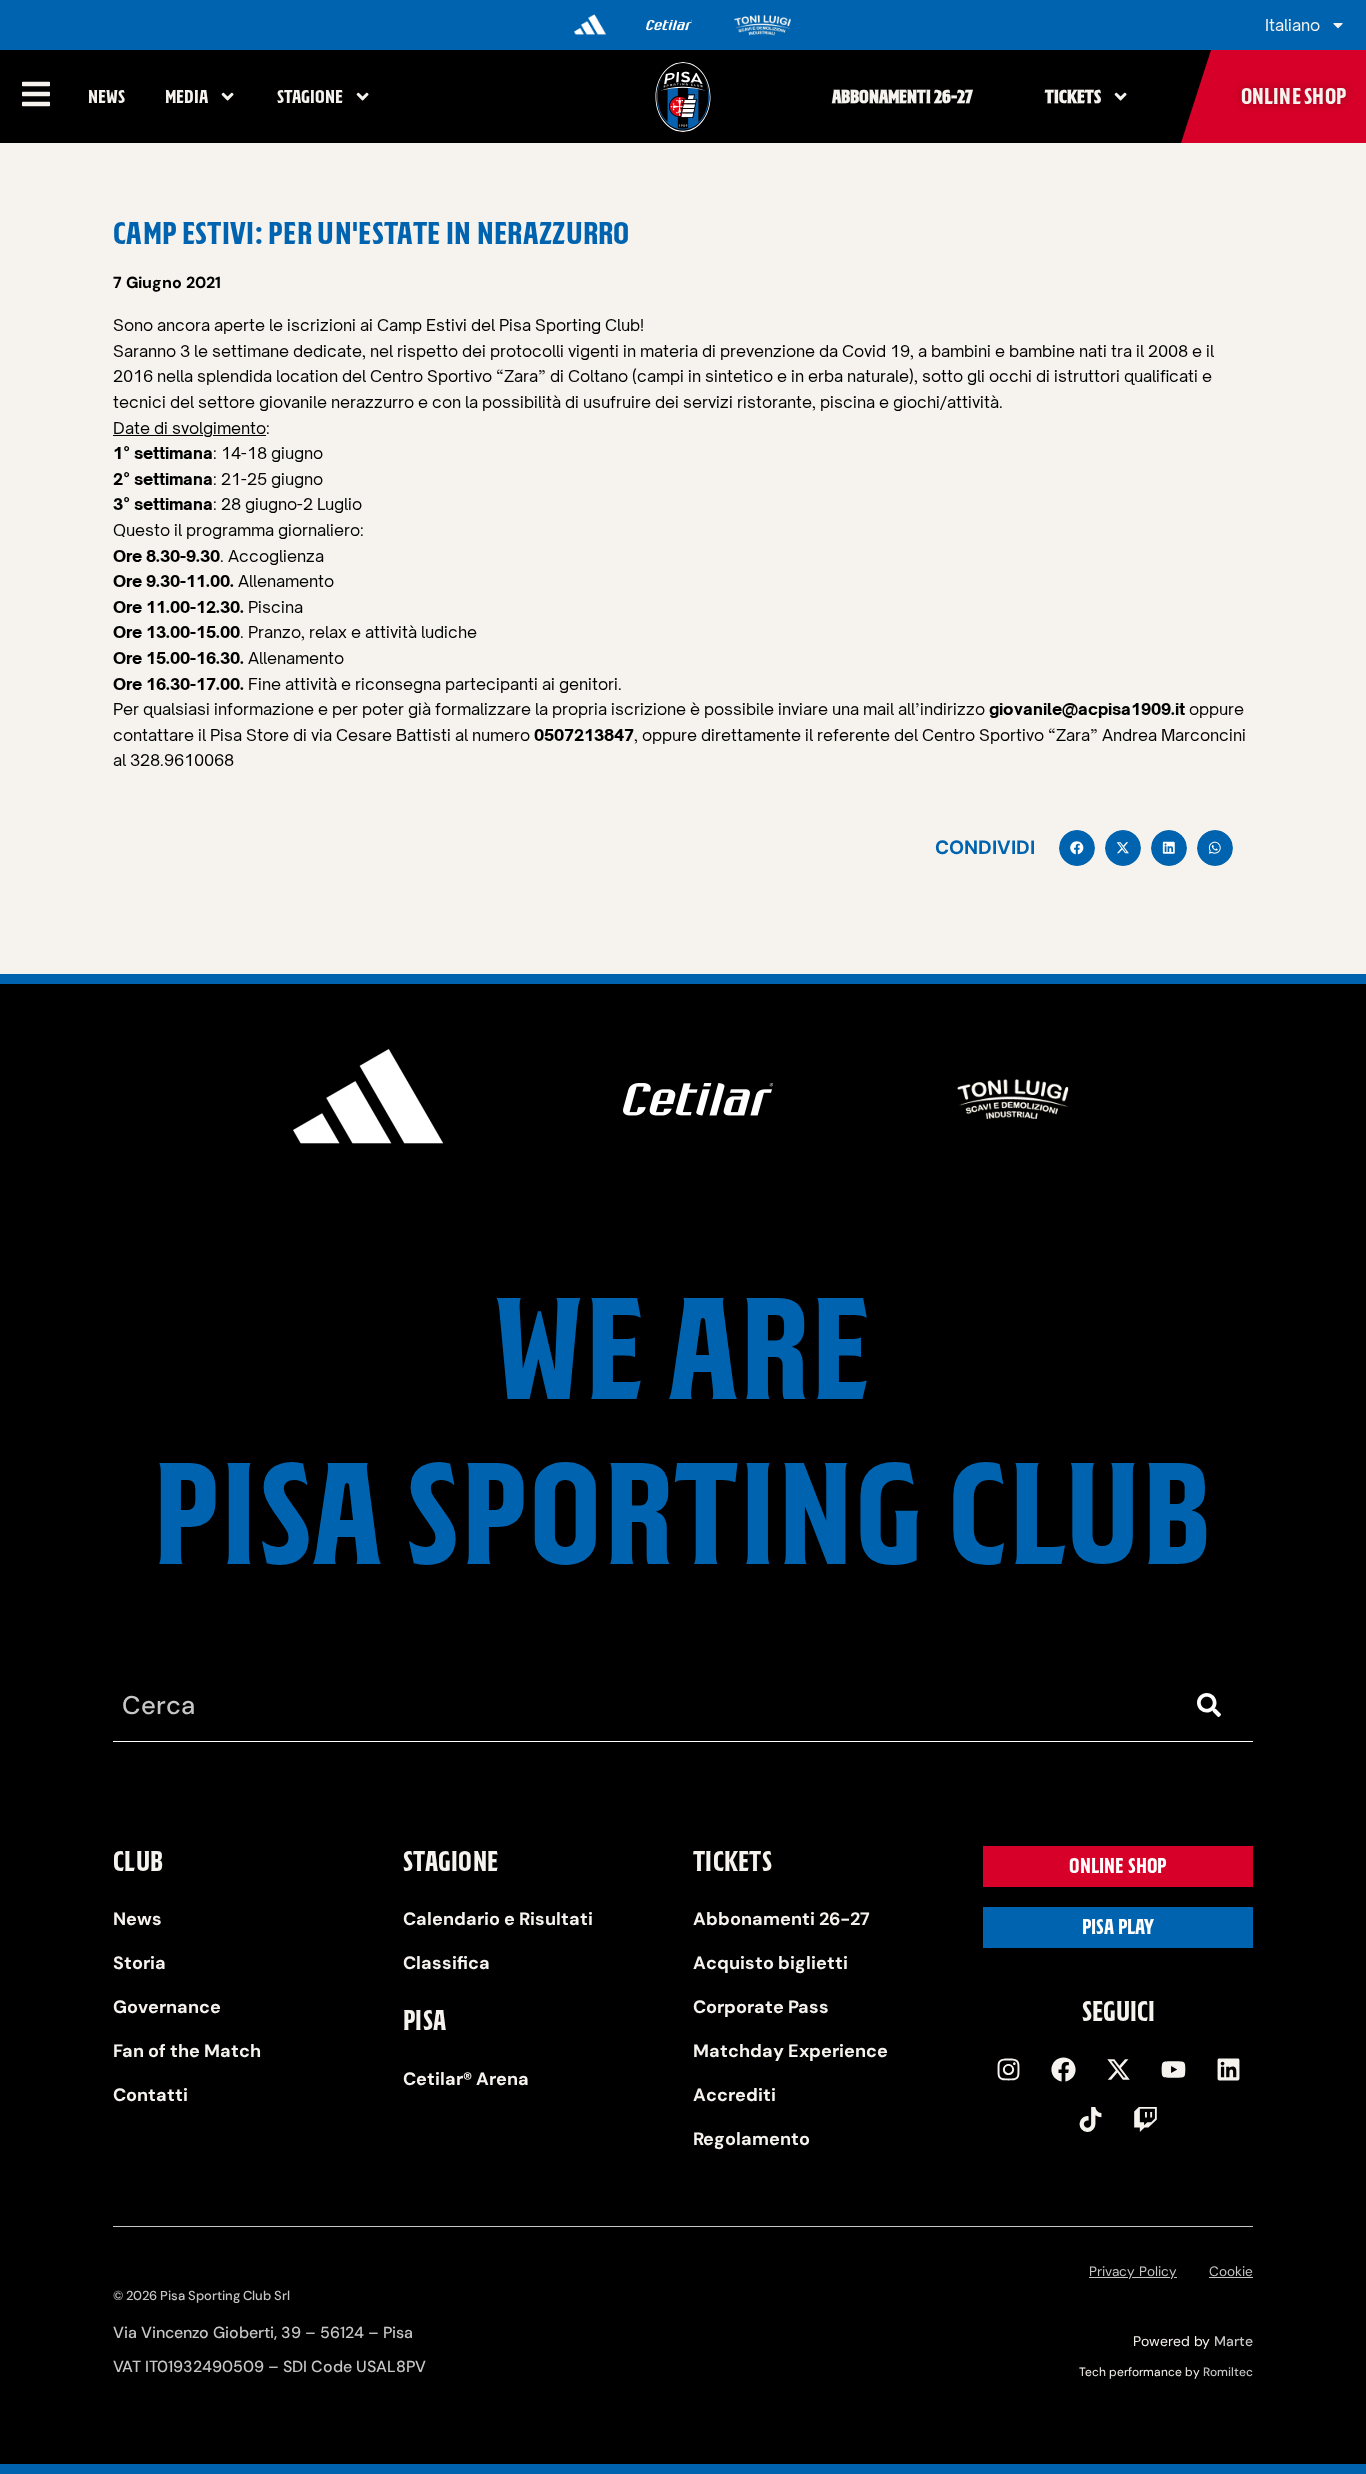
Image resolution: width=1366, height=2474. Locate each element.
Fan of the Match (187, 2051)
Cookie (1231, 2271)
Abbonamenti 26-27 (902, 96)
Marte (1233, 2341)
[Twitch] (1146, 2120)
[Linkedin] (1228, 2070)
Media (186, 96)
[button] (1077, 848)
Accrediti (734, 2095)
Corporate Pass (761, 2007)
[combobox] (643, 1705)
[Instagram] (1008, 2070)
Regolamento (751, 2139)
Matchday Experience (790, 2051)
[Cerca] (1213, 1705)
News (106, 96)
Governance (167, 2007)
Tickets (1073, 96)
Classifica (446, 1963)
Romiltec (1228, 2372)
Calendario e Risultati (498, 1919)
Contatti (150, 2095)
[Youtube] (1173, 2070)
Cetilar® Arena (466, 2079)
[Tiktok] (1091, 2120)
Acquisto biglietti (770, 1963)
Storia (139, 1963)
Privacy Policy (1133, 2271)
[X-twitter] (1118, 2070)
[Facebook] (1063, 2070)
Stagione (310, 96)
